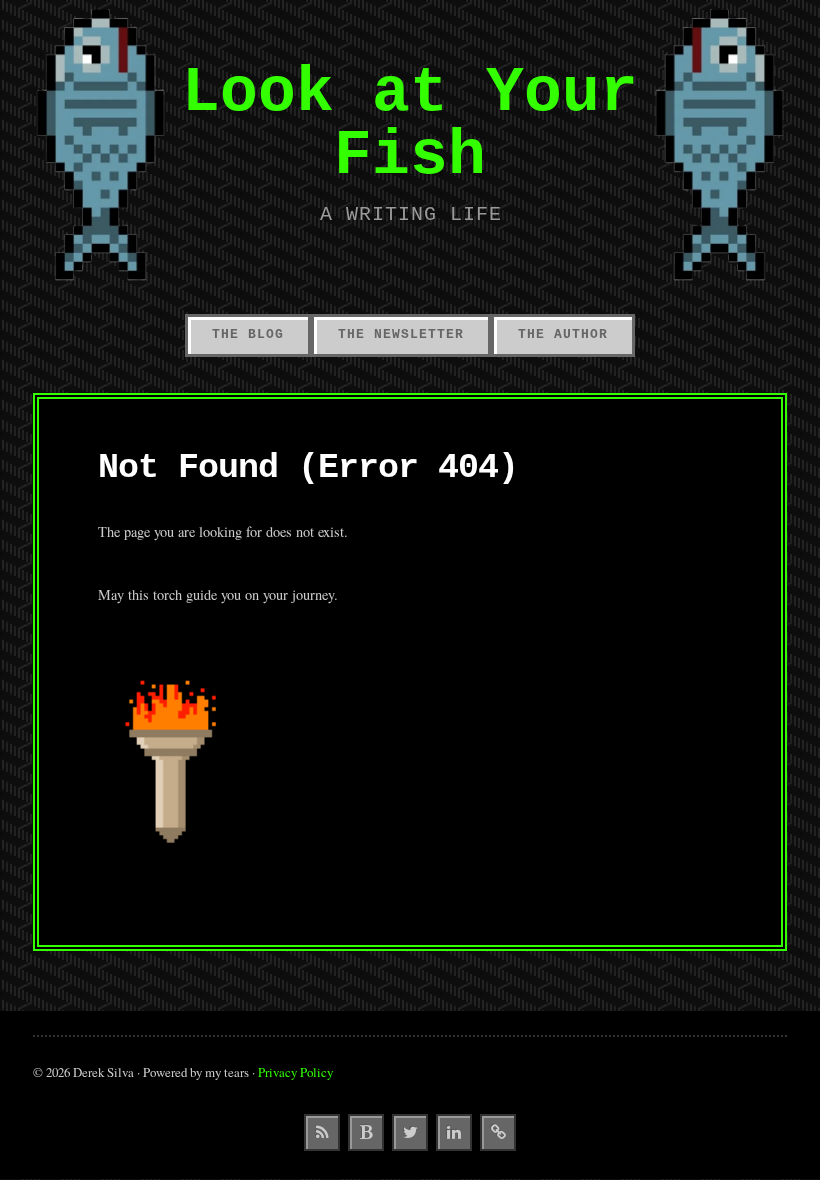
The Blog (248, 334)
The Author (563, 334)
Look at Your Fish (410, 123)
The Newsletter (401, 334)
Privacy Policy (295, 1072)
